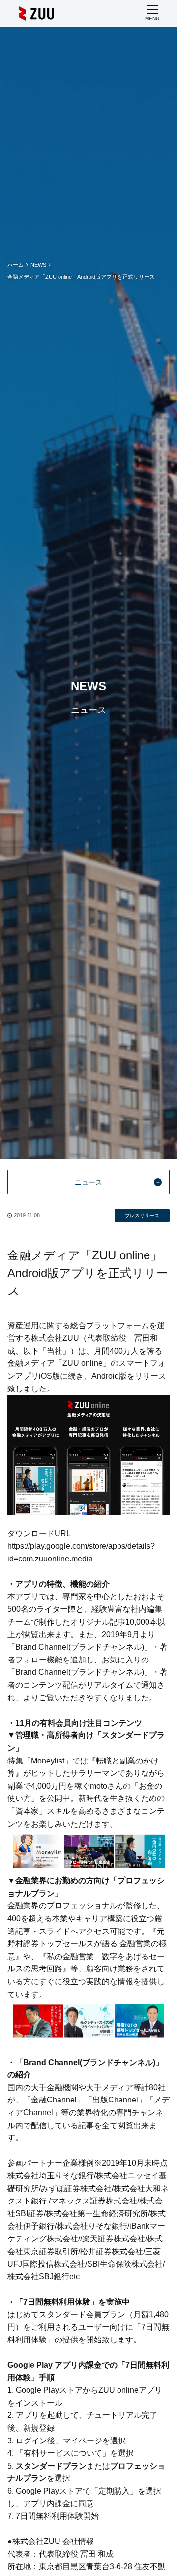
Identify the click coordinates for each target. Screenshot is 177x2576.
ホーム (15, 265)
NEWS (38, 265)
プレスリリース (142, 1215)
